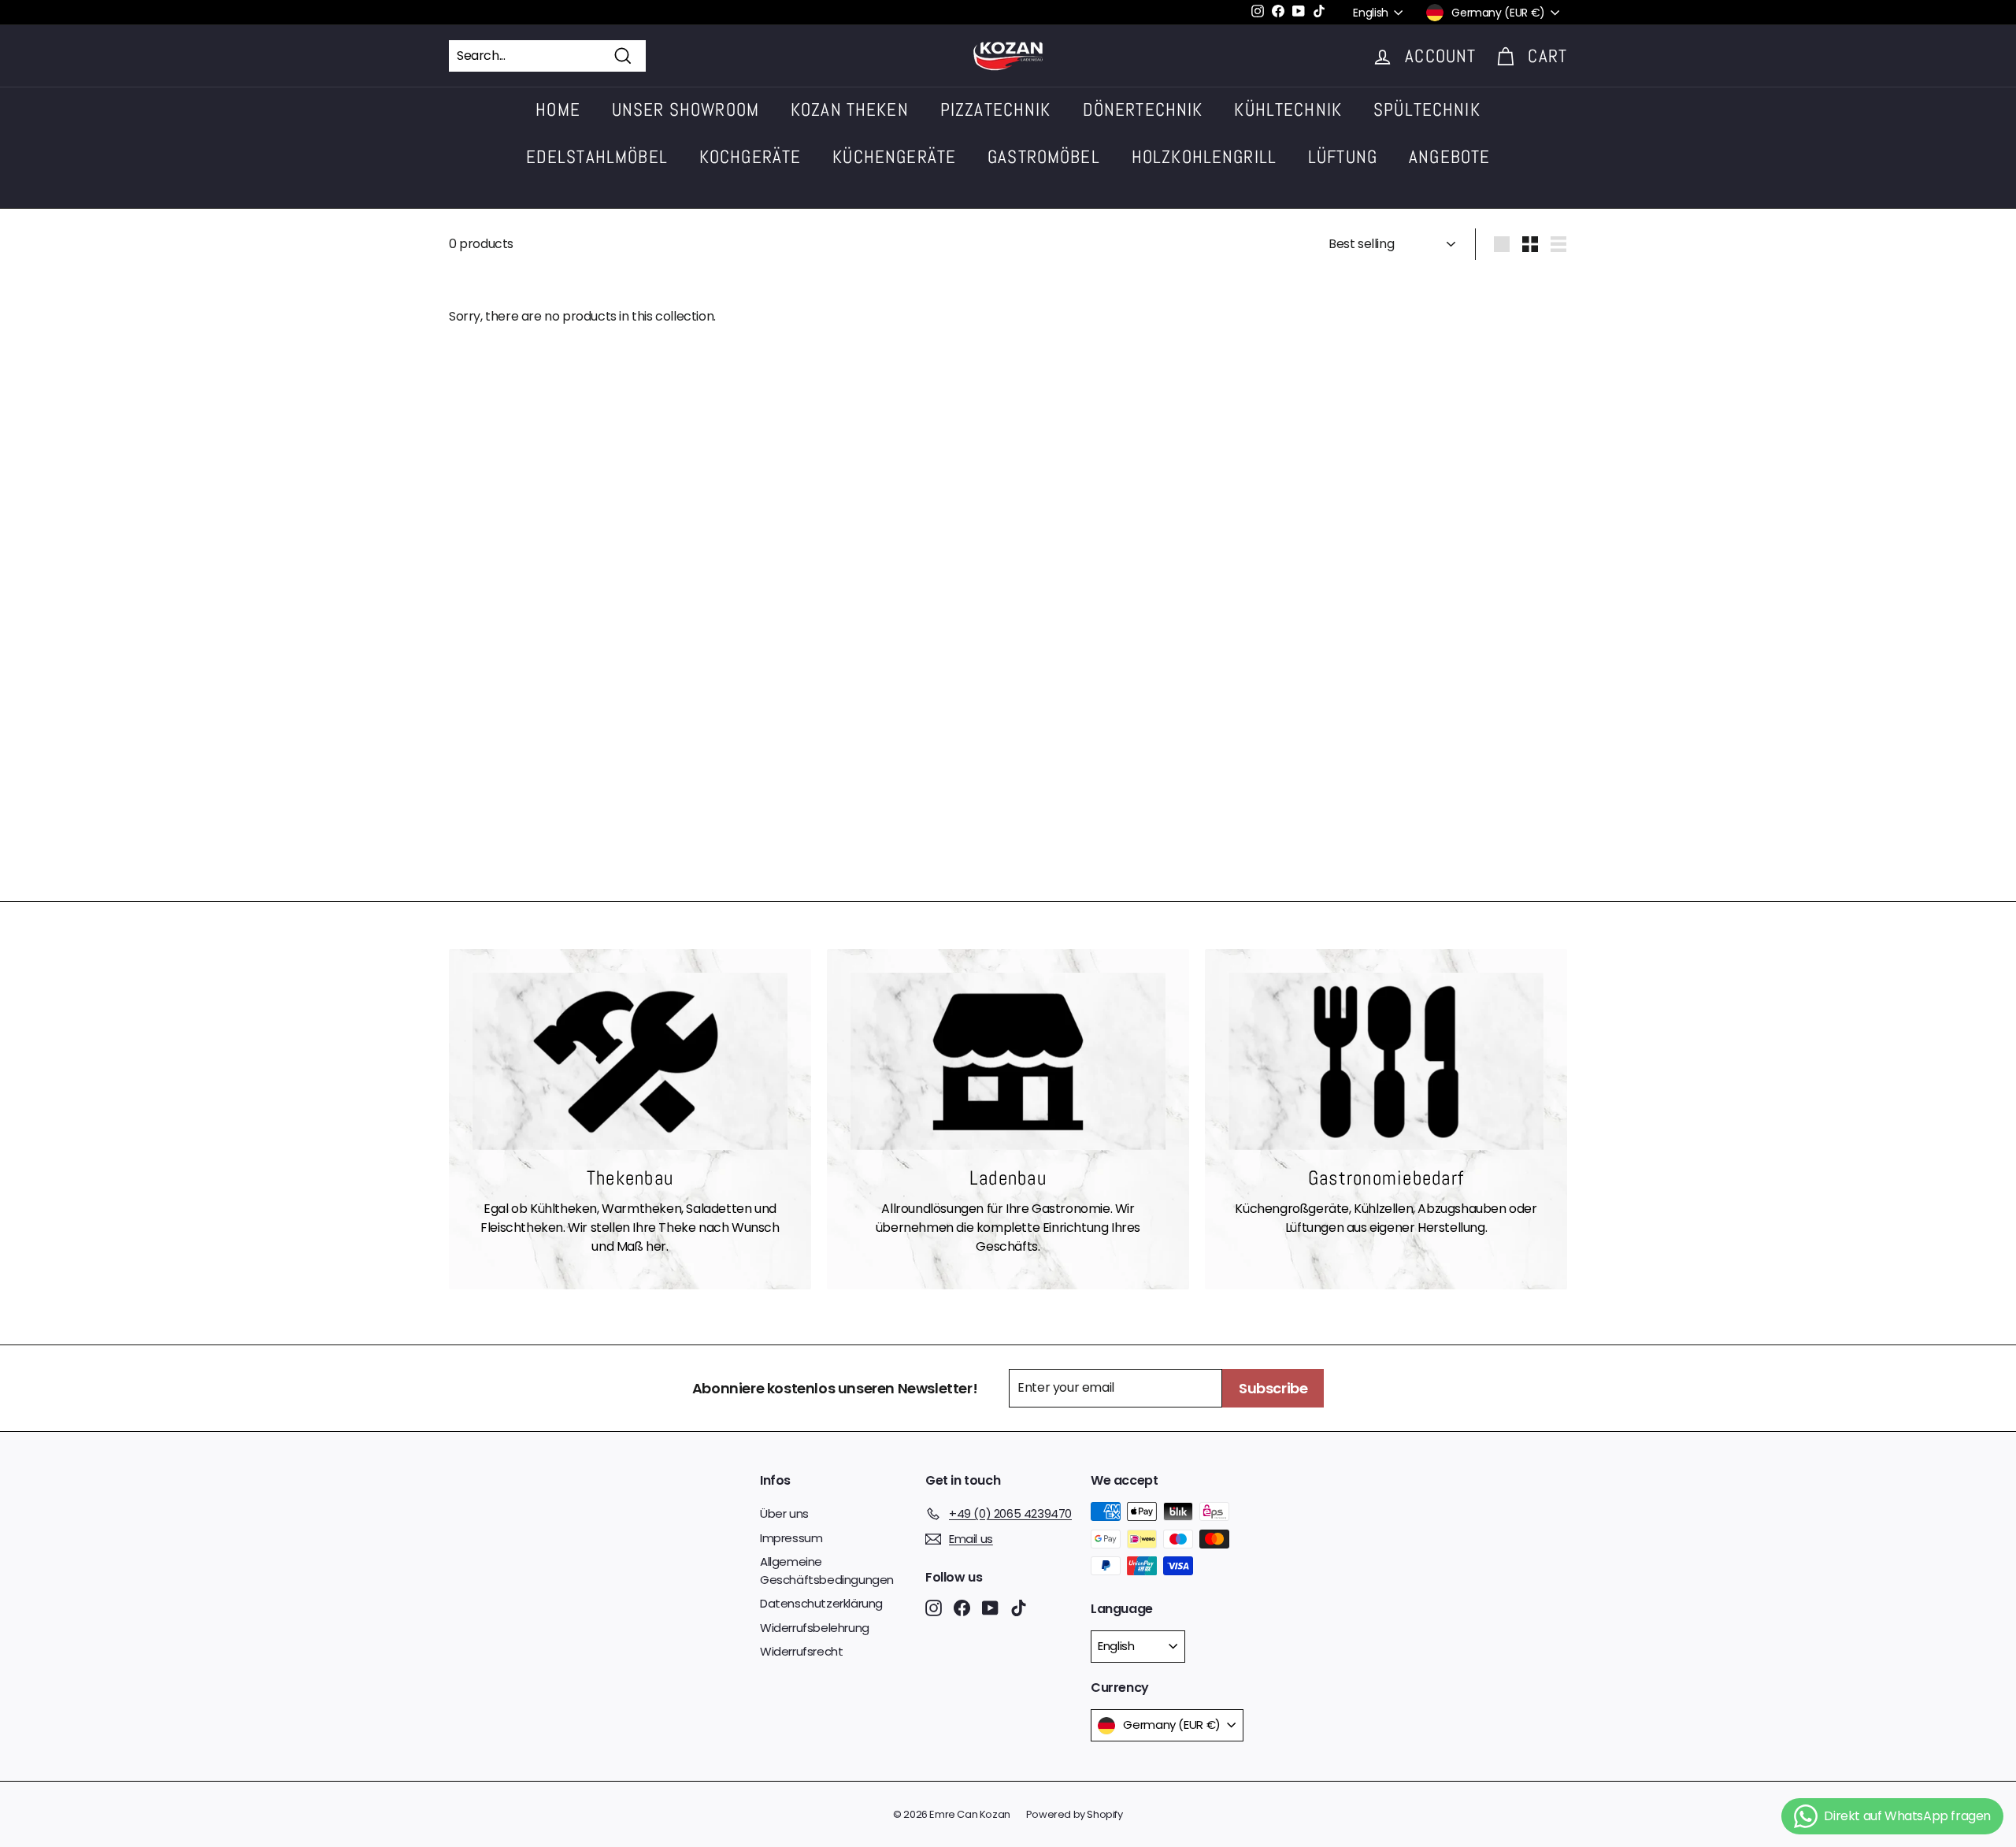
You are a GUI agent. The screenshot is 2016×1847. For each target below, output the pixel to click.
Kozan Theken (850, 109)
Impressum (791, 1538)
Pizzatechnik (996, 109)
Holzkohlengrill (1204, 157)
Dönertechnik (1143, 109)
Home (558, 109)
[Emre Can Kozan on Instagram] (934, 1608)
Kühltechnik (1288, 109)
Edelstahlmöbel (597, 157)
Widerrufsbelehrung (815, 1628)
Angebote (1449, 157)
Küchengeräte (894, 157)
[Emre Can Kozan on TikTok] (1019, 1608)
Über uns (784, 1513)
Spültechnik (1427, 109)
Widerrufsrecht (801, 1651)
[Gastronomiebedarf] (1386, 1061)
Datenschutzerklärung (821, 1603)
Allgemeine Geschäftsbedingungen (827, 1571)
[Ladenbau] (1008, 1061)
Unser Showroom (686, 109)
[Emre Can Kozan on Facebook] (962, 1608)
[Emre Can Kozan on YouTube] (990, 1608)
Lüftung (1343, 157)
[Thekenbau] (630, 1061)
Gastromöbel (1044, 157)
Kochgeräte (750, 157)
